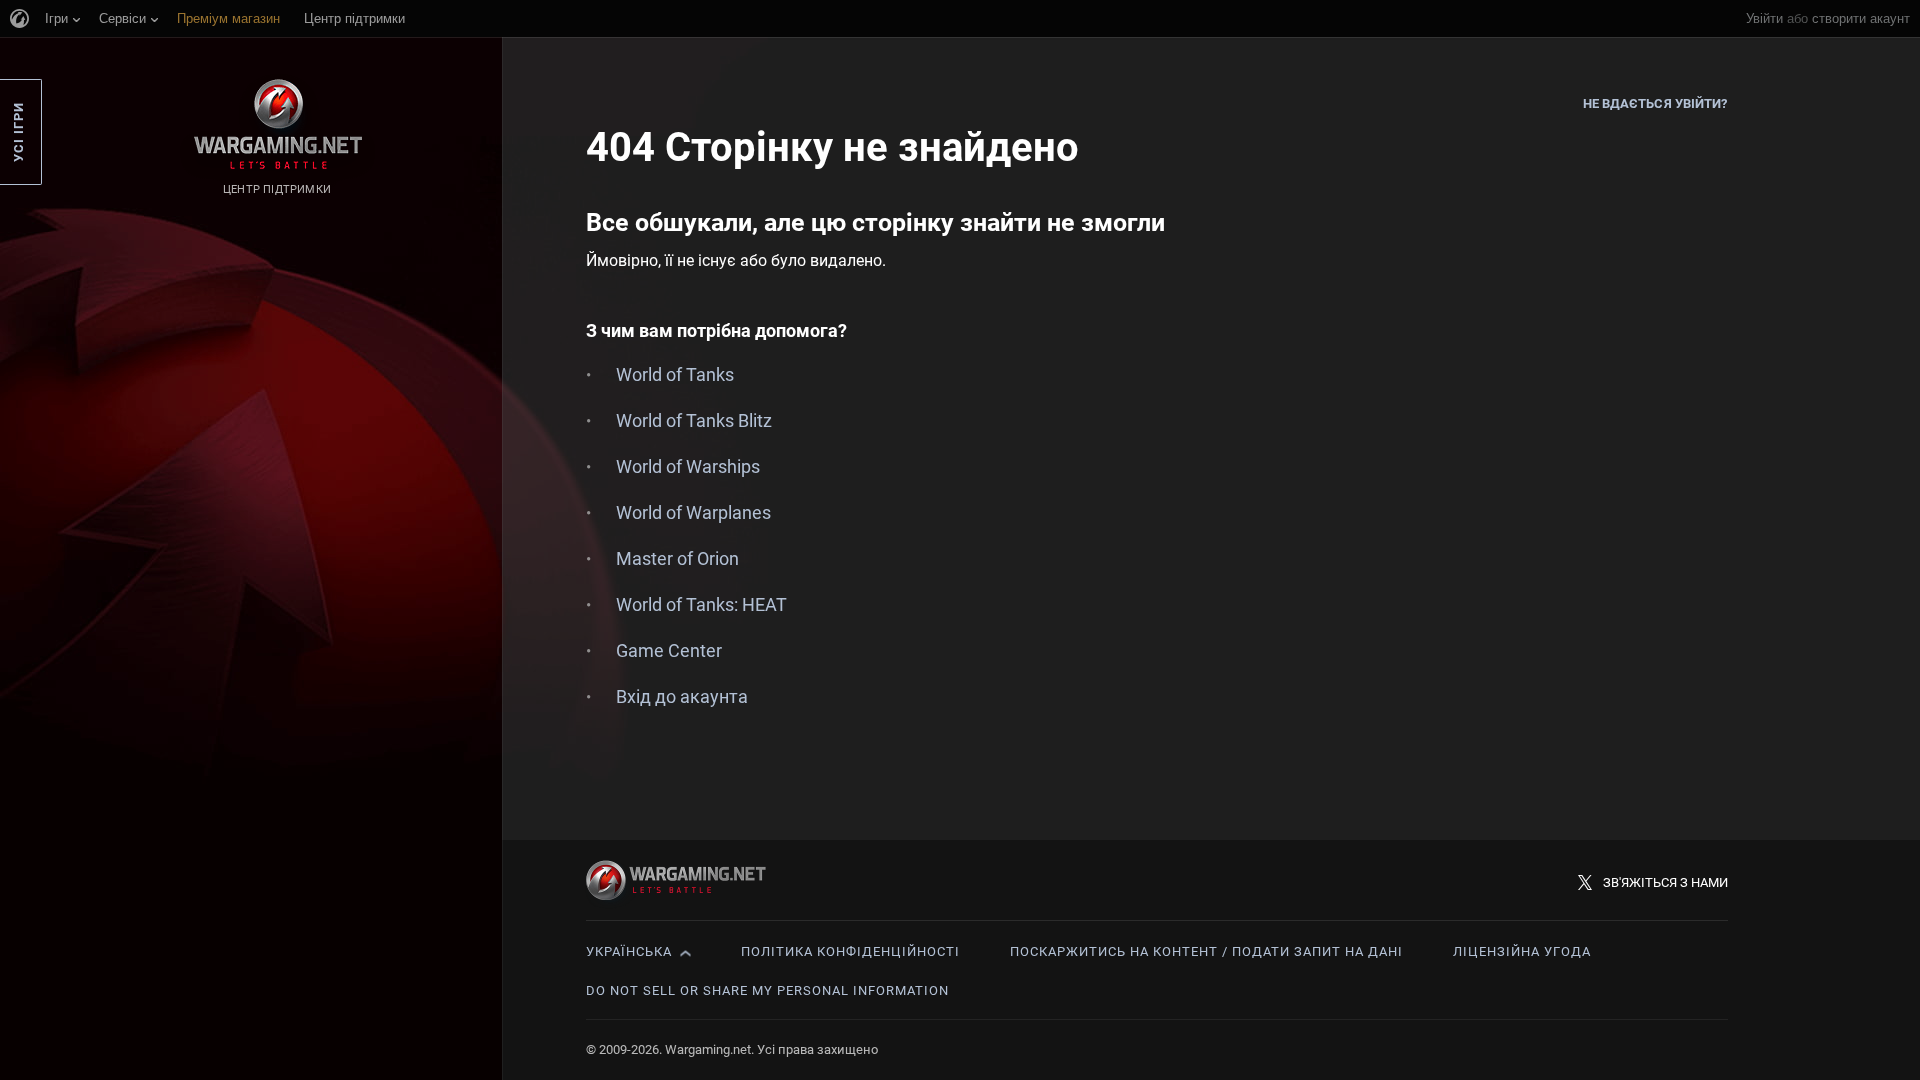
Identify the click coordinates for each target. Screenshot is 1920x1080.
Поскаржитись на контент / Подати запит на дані (1206, 951)
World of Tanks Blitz (694, 420)
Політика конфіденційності (850, 951)
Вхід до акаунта (682, 696)
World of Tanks (675, 374)
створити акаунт (1861, 18)
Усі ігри (18, 132)
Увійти (1764, 18)
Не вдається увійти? (1655, 103)
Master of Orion (677, 558)
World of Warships (688, 466)
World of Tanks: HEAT (701, 604)
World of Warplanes (693, 512)
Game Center (669, 650)
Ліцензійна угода (1522, 951)
